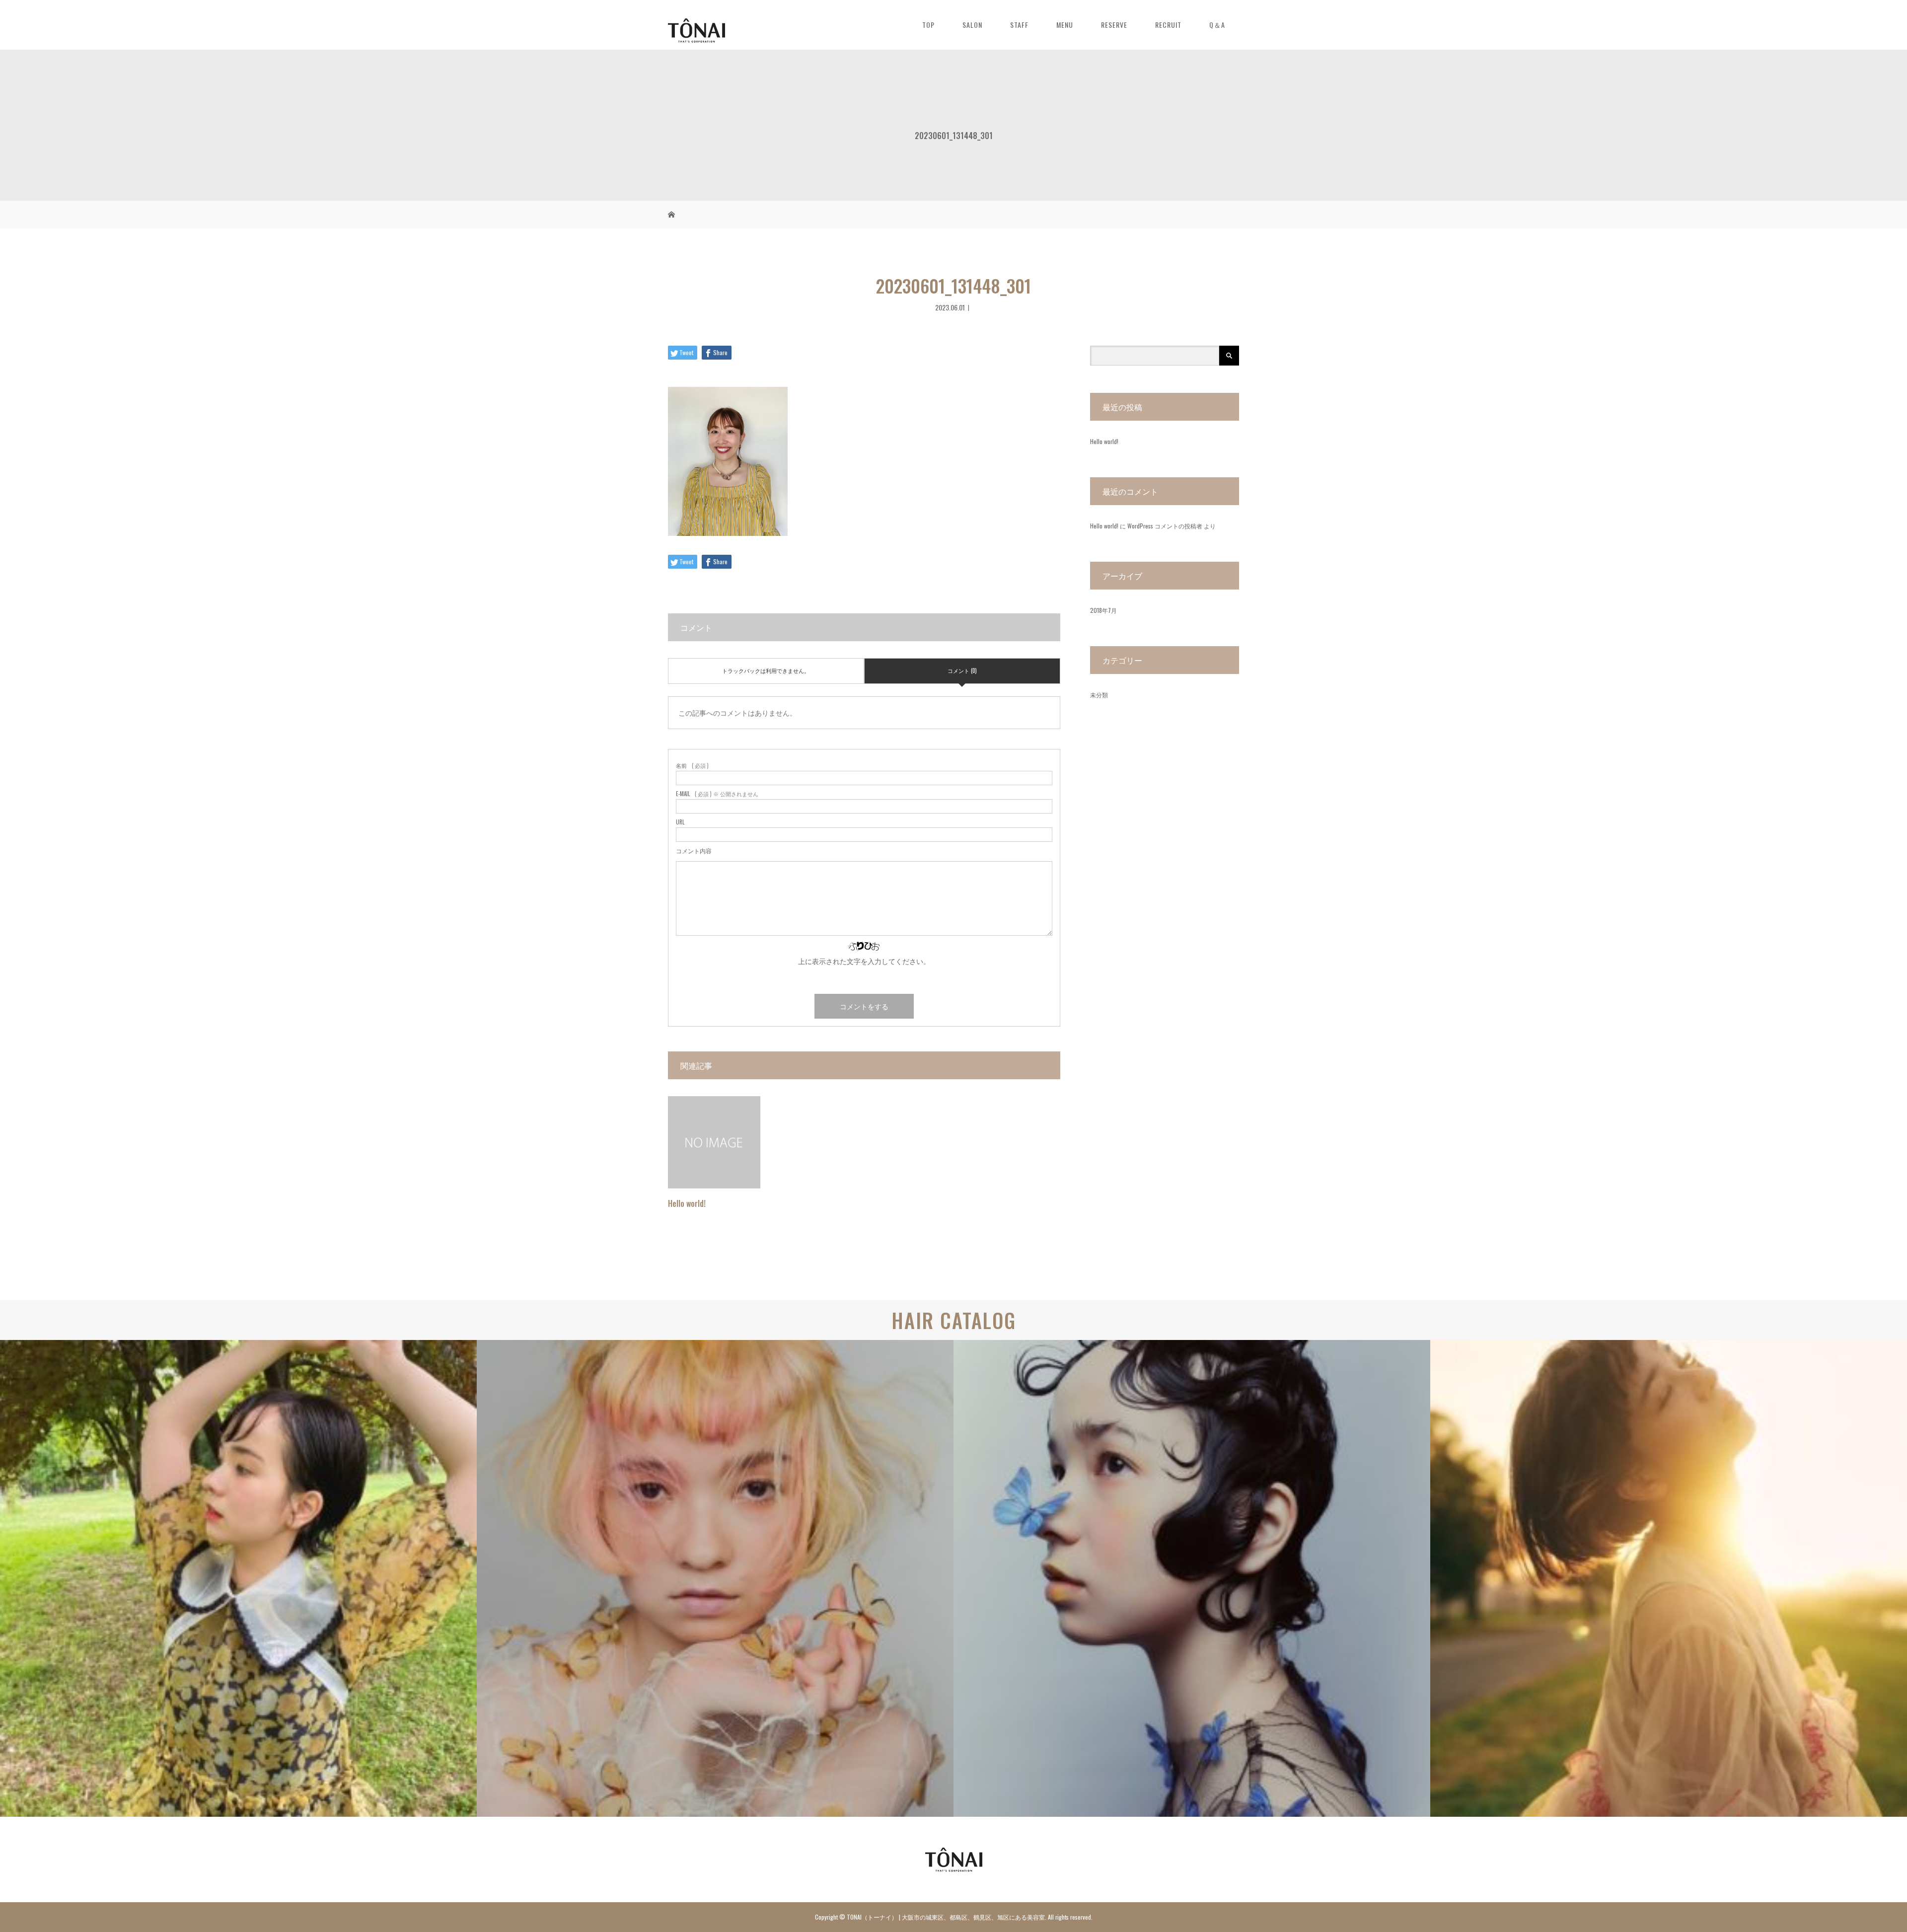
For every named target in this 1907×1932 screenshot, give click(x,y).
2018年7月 (1103, 610)
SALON (972, 25)
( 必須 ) (692, 766)
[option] (238, 1578)
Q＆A (1217, 25)
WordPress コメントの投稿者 (1165, 526)
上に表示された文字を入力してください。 (864, 961)
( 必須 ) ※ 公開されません (717, 794)
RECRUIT (1168, 25)
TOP (928, 25)
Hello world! (687, 1203)
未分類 (1099, 695)
